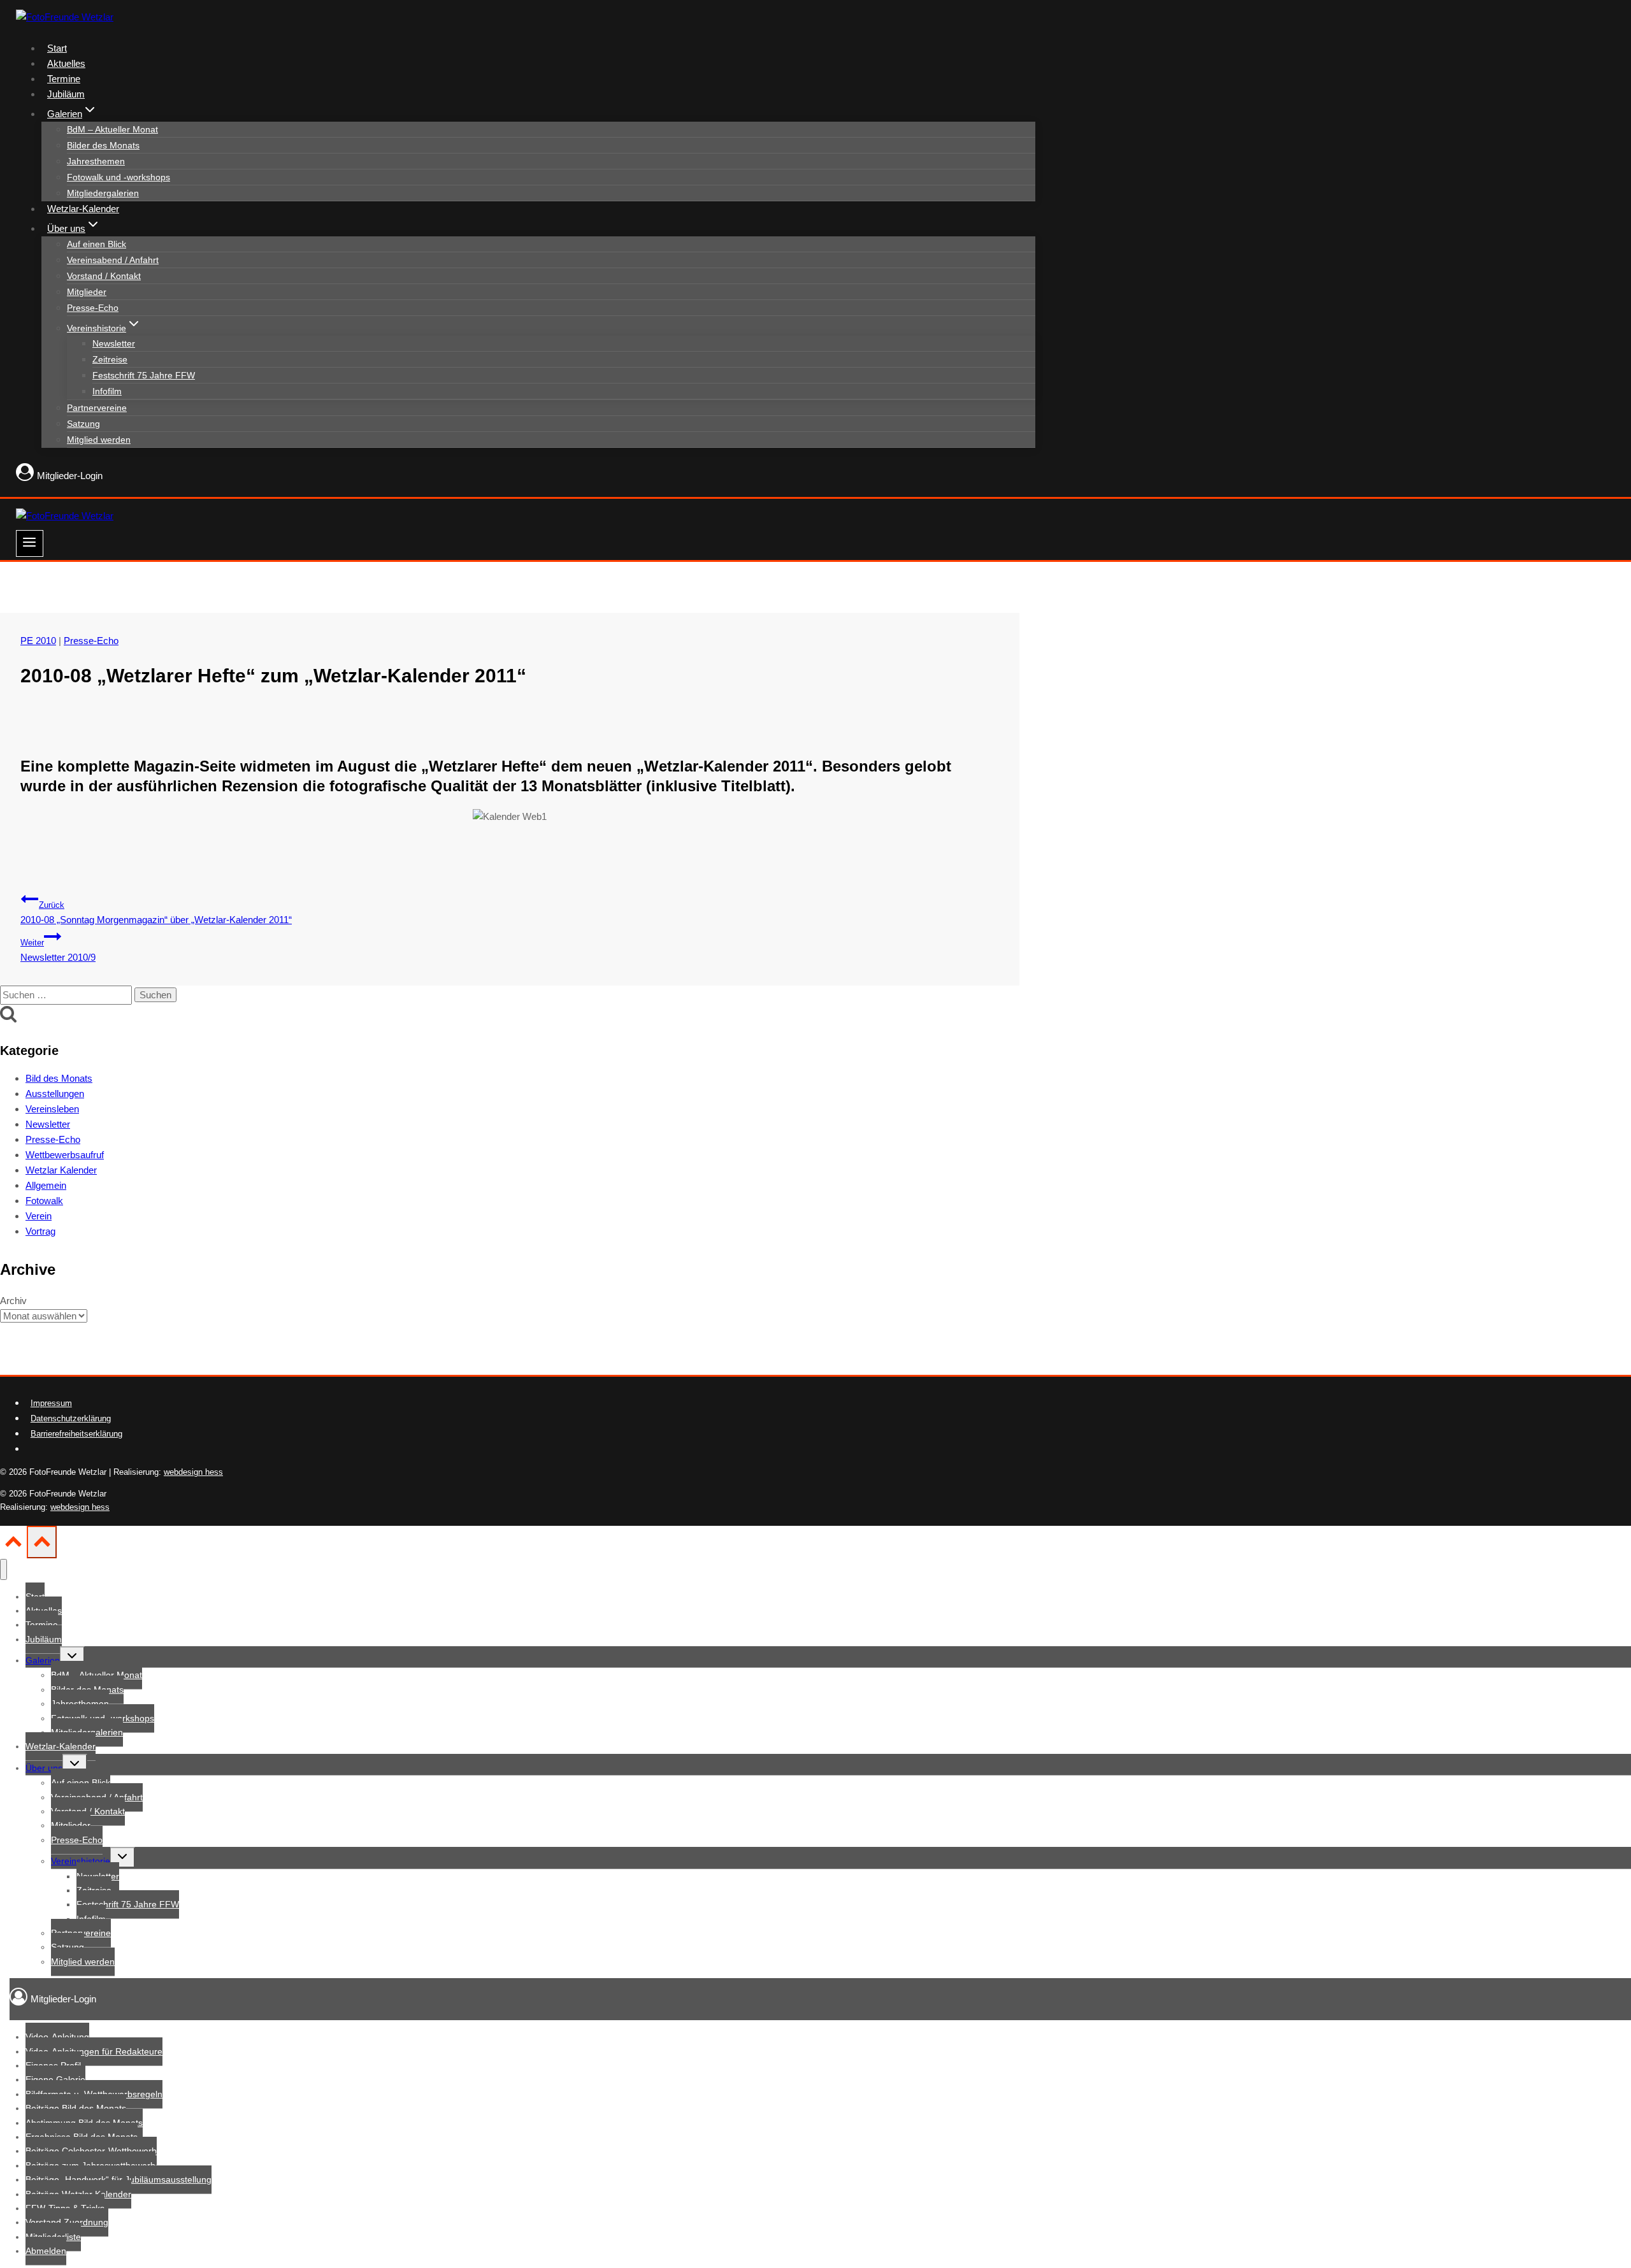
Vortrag (40, 1231)
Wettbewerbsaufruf (65, 1155)
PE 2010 (38, 641)
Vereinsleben (52, 1109)
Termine (64, 79)
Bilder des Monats (103, 145)
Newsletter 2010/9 (58, 951)
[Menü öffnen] (30, 543)
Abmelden (46, 2251)
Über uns (44, 1768)
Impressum (51, 1403)
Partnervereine (97, 408)
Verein (39, 1216)
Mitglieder (87, 292)
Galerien (43, 1660)
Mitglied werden (99, 440)
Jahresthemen (96, 161)
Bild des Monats (59, 1078)
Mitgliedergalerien (103, 193)
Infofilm (107, 391)
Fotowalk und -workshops (119, 177)
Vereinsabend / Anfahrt (113, 260)
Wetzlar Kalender (61, 1170)
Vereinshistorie (81, 1861)
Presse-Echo (93, 308)
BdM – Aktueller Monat (112, 129)
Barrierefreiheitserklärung (76, 1434)
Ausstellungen (55, 1094)
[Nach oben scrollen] (13, 1546)
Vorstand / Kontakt (104, 276)
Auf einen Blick (97, 244)
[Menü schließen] (4, 1569)
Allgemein (46, 1185)
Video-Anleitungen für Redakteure (94, 2051)
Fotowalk (44, 1201)
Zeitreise (110, 359)
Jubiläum (66, 94)
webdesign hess (193, 1472)
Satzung (83, 424)
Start (57, 48)
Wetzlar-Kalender (83, 209)
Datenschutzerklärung (71, 1418)
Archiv (13, 1301)
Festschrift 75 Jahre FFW (144, 375)
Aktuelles (66, 63)
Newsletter (114, 343)
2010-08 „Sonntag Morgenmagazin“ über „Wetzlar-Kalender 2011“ (156, 913)
